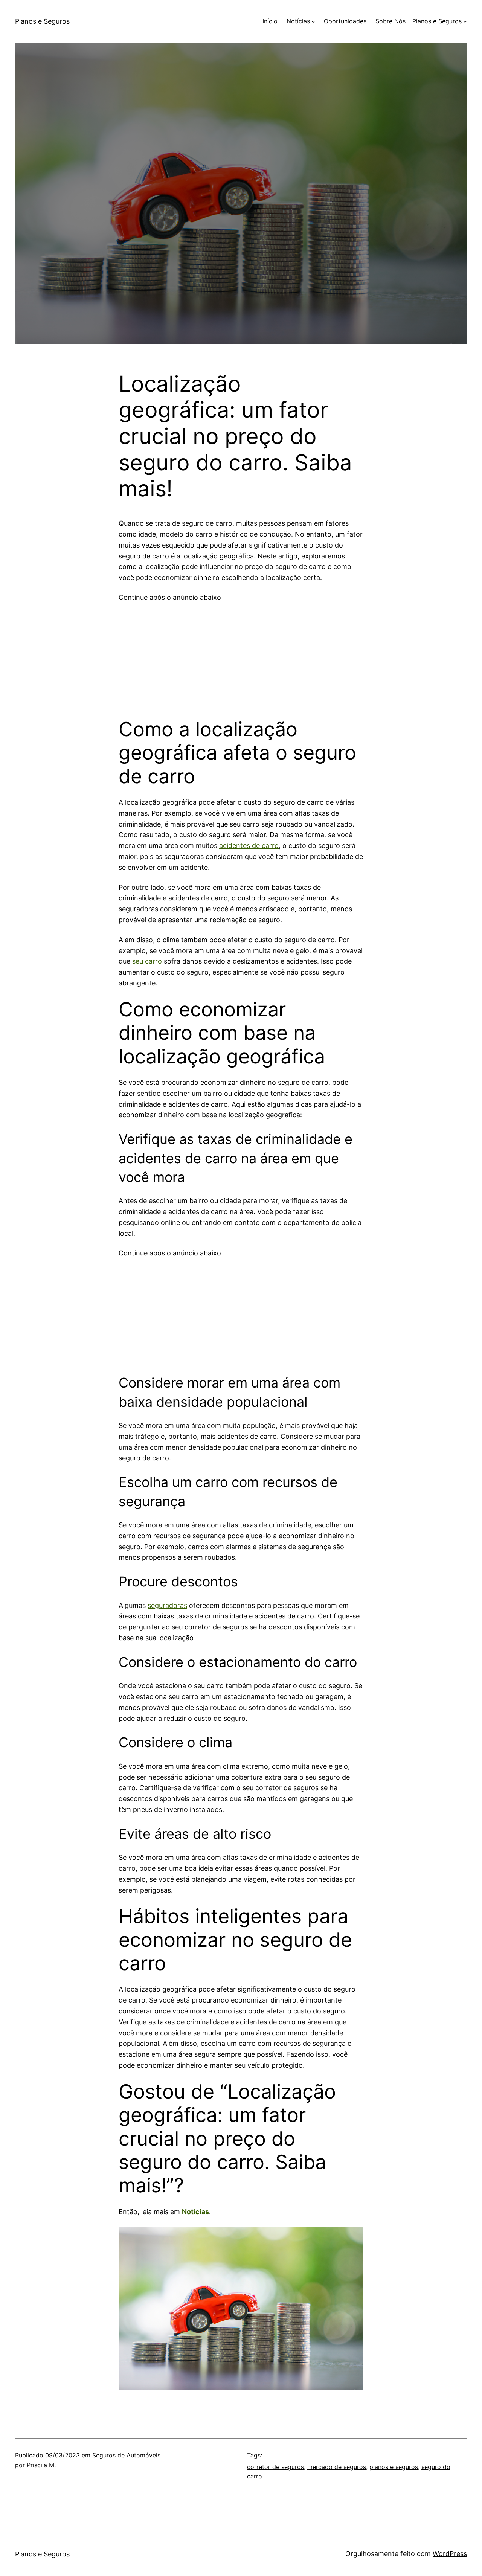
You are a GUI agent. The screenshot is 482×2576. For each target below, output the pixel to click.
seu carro (147, 961)
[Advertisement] (241, 656)
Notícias (195, 2212)
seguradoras (167, 1605)
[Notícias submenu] (313, 21)
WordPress (450, 2554)
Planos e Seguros (42, 21)
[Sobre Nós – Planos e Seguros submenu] (465, 21)
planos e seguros (394, 2467)
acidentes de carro (249, 846)
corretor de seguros (275, 2467)
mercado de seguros (337, 2467)
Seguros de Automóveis (126, 2455)
